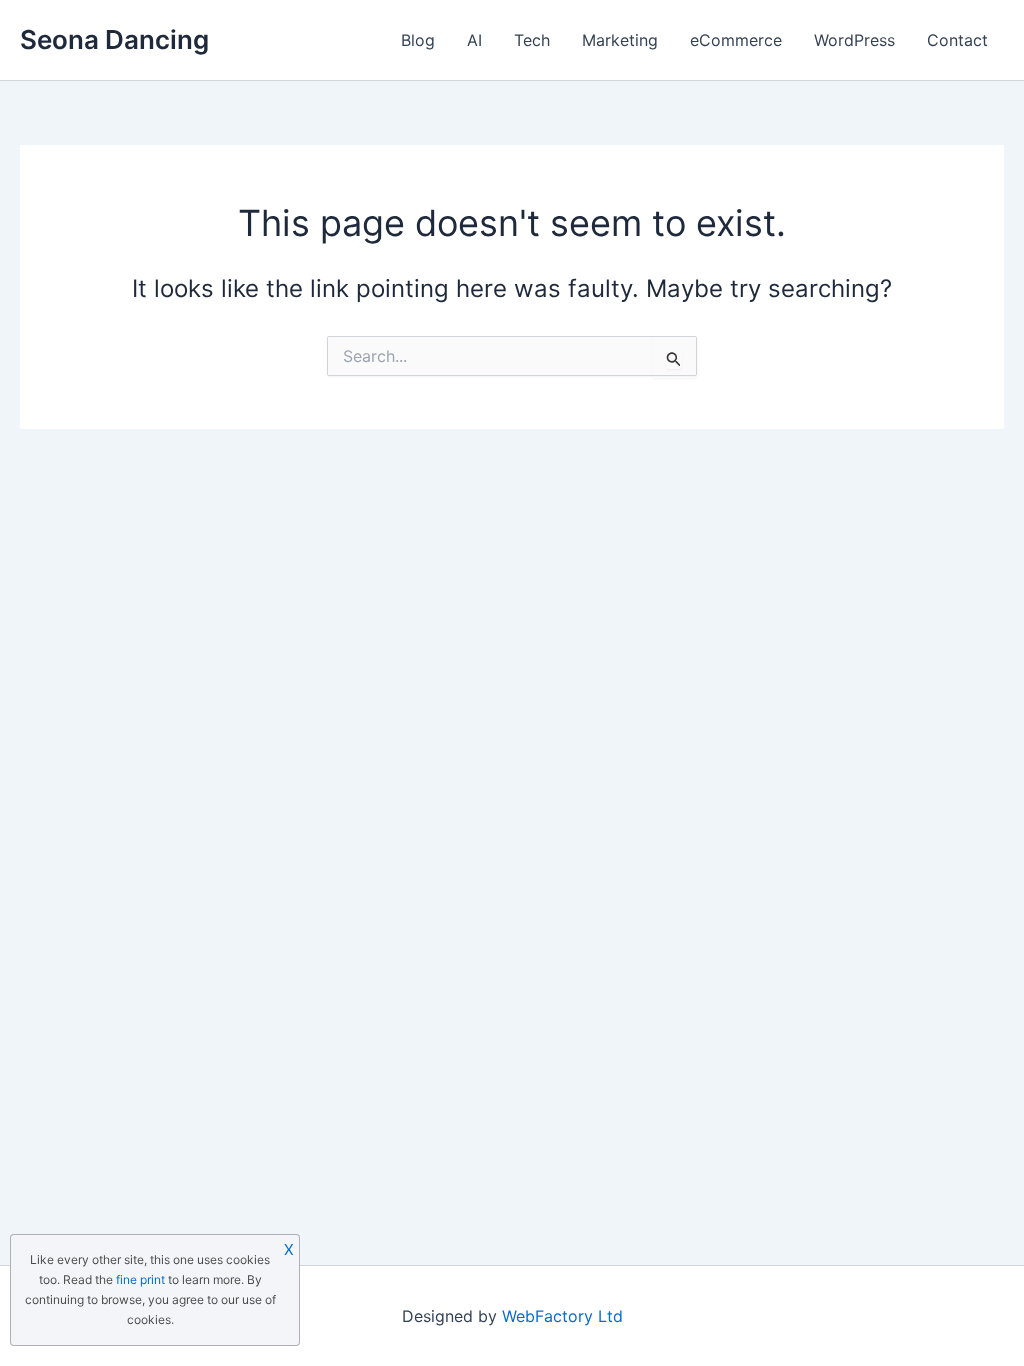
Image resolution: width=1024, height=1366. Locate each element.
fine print (140, 1279)
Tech (532, 40)
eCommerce (736, 40)
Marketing (620, 40)
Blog (418, 40)
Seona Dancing (114, 39)
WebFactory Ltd (562, 1316)
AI (474, 40)
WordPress (854, 40)
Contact (957, 40)
